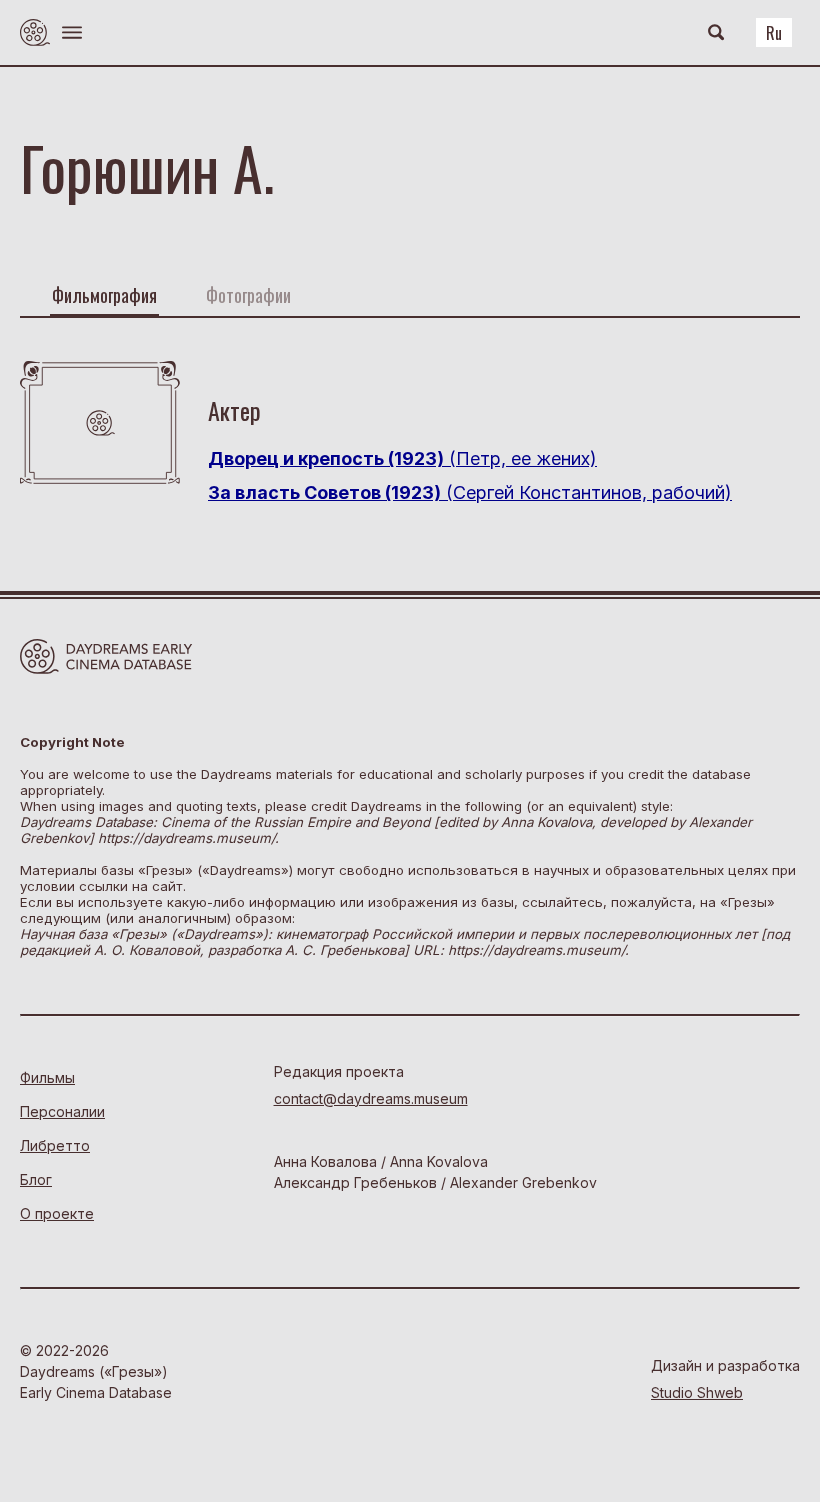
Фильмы (47, 1077)
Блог (36, 1179)
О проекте (57, 1213)
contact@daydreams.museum (371, 1098)
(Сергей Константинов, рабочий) (470, 492)
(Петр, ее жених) (402, 458)
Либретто (55, 1145)
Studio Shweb (697, 1392)
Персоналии (62, 1111)
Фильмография (104, 295)
